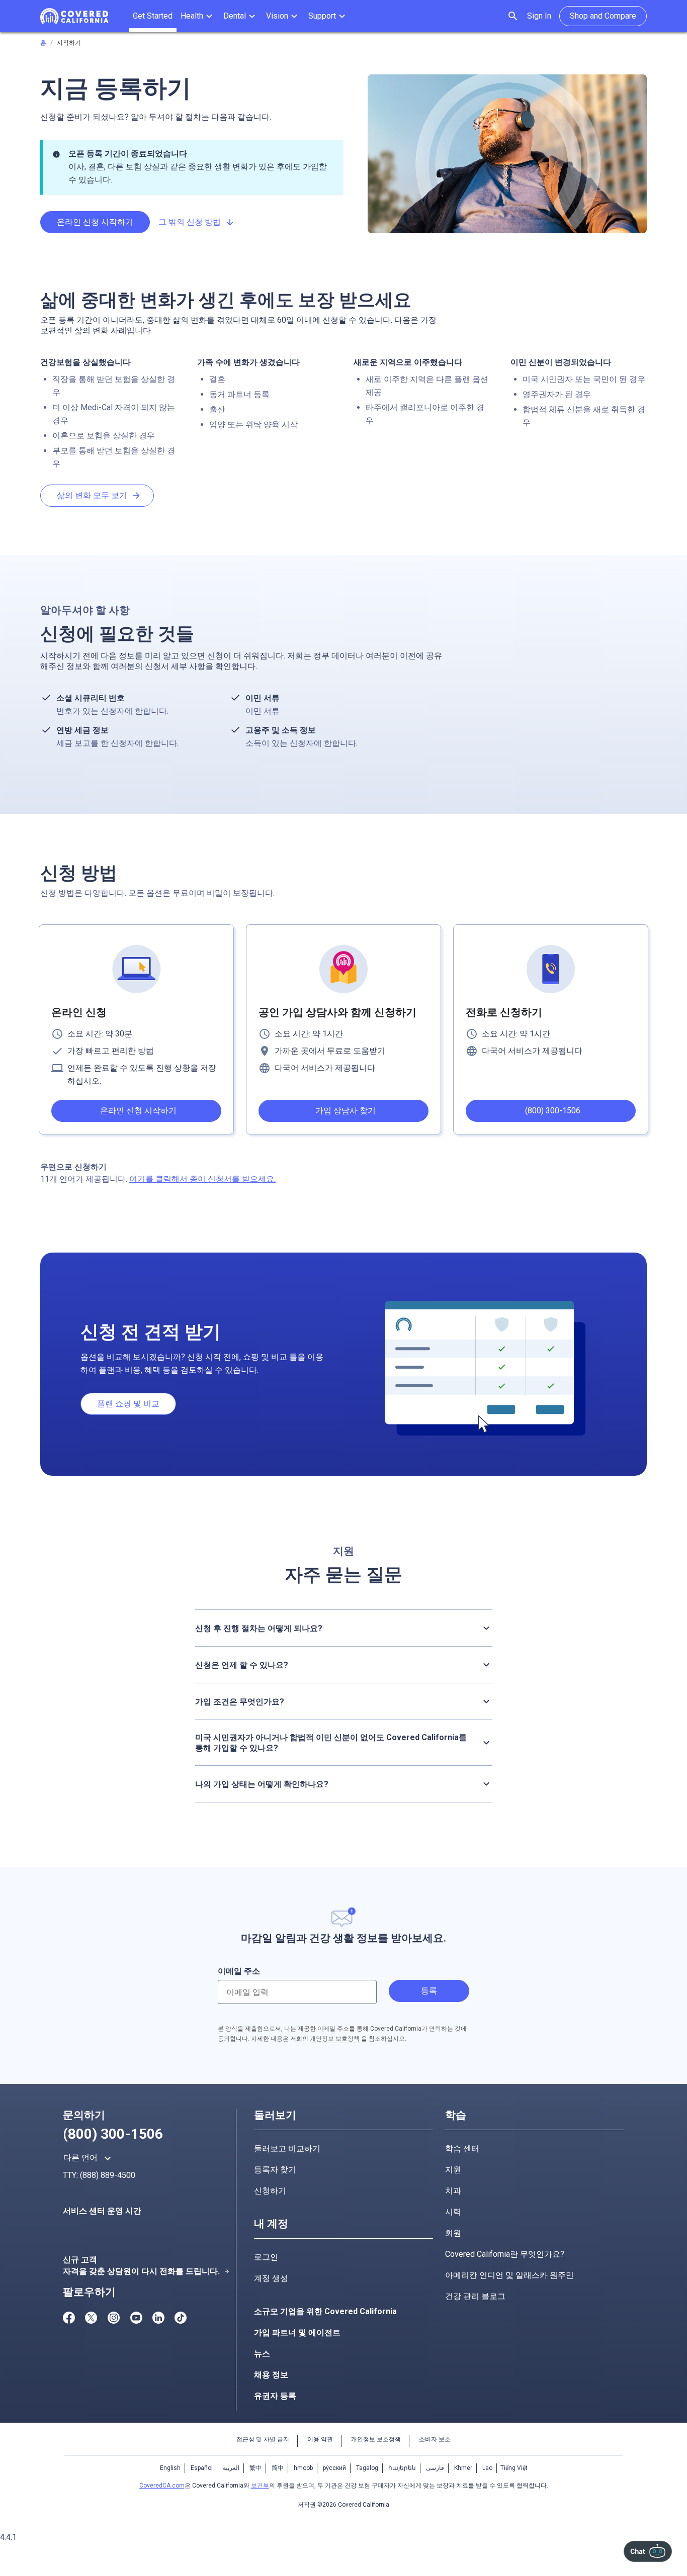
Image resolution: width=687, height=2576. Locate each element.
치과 (453, 2191)
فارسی (435, 2468)
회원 (453, 2233)
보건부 (260, 2486)
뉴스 (262, 2354)
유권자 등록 (275, 2396)
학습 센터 (462, 2149)
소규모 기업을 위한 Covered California (325, 2311)
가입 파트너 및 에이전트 (297, 2332)
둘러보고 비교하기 (287, 2149)
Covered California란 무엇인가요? (505, 2254)
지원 (453, 2170)
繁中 (255, 2468)
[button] (198, 16)
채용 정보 (271, 2375)
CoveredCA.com (162, 2486)
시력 (453, 2212)
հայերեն (402, 2468)
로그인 (266, 2257)
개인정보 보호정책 (335, 2039)
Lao (487, 2468)
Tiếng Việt (514, 2468)
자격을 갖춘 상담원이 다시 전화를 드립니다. (146, 2271)
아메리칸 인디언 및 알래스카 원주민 (509, 2275)
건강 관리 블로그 (475, 2296)
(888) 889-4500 (108, 2175)
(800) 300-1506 (113, 2134)
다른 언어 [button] (89, 2158)
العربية (231, 2468)
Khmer (463, 2468)
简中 (278, 2468)
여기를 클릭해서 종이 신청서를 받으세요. (202, 1179)
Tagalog (367, 2468)
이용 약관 (320, 2439)
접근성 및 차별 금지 (263, 2439)
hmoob (303, 2468)
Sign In (539, 16)
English (170, 2468)
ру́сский (334, 2468)
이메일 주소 (239, 1971)
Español (202, 2468)
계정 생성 (271, 2278)
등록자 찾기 (275, 2170)
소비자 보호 (435, 2439)
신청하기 (270, 2191)
